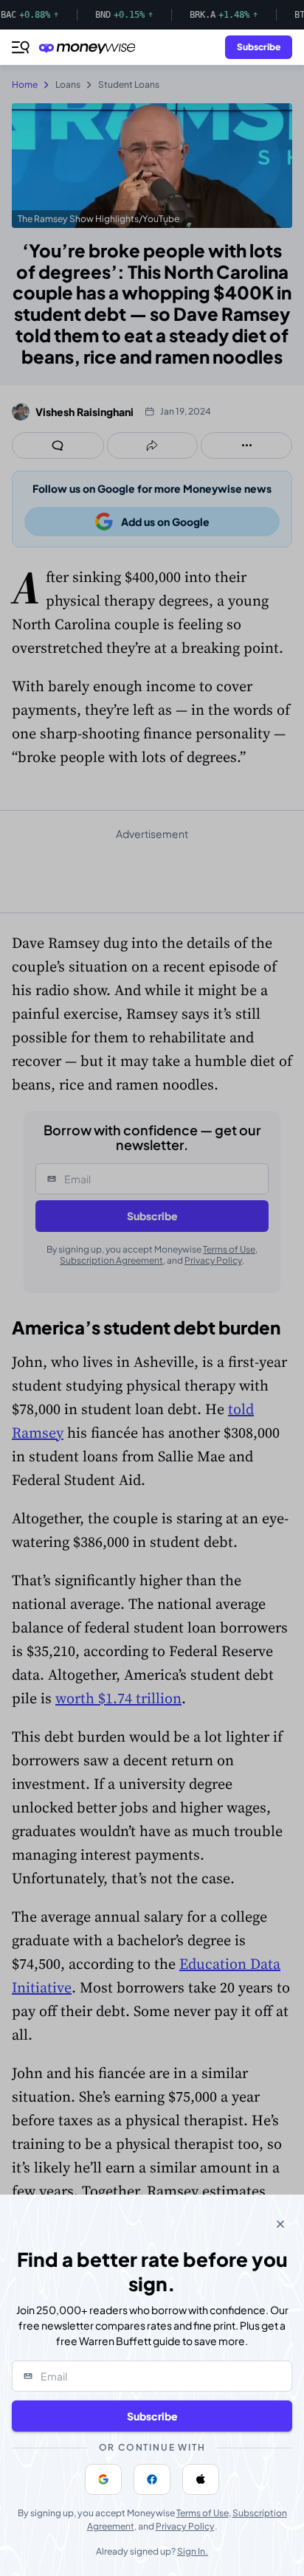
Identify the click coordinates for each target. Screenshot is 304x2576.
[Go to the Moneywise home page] (91, 48)
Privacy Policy (185, 2526)
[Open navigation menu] (21, 47)
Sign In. (193, 2551)
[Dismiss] (280, 2224)
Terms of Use (203, 2513)
